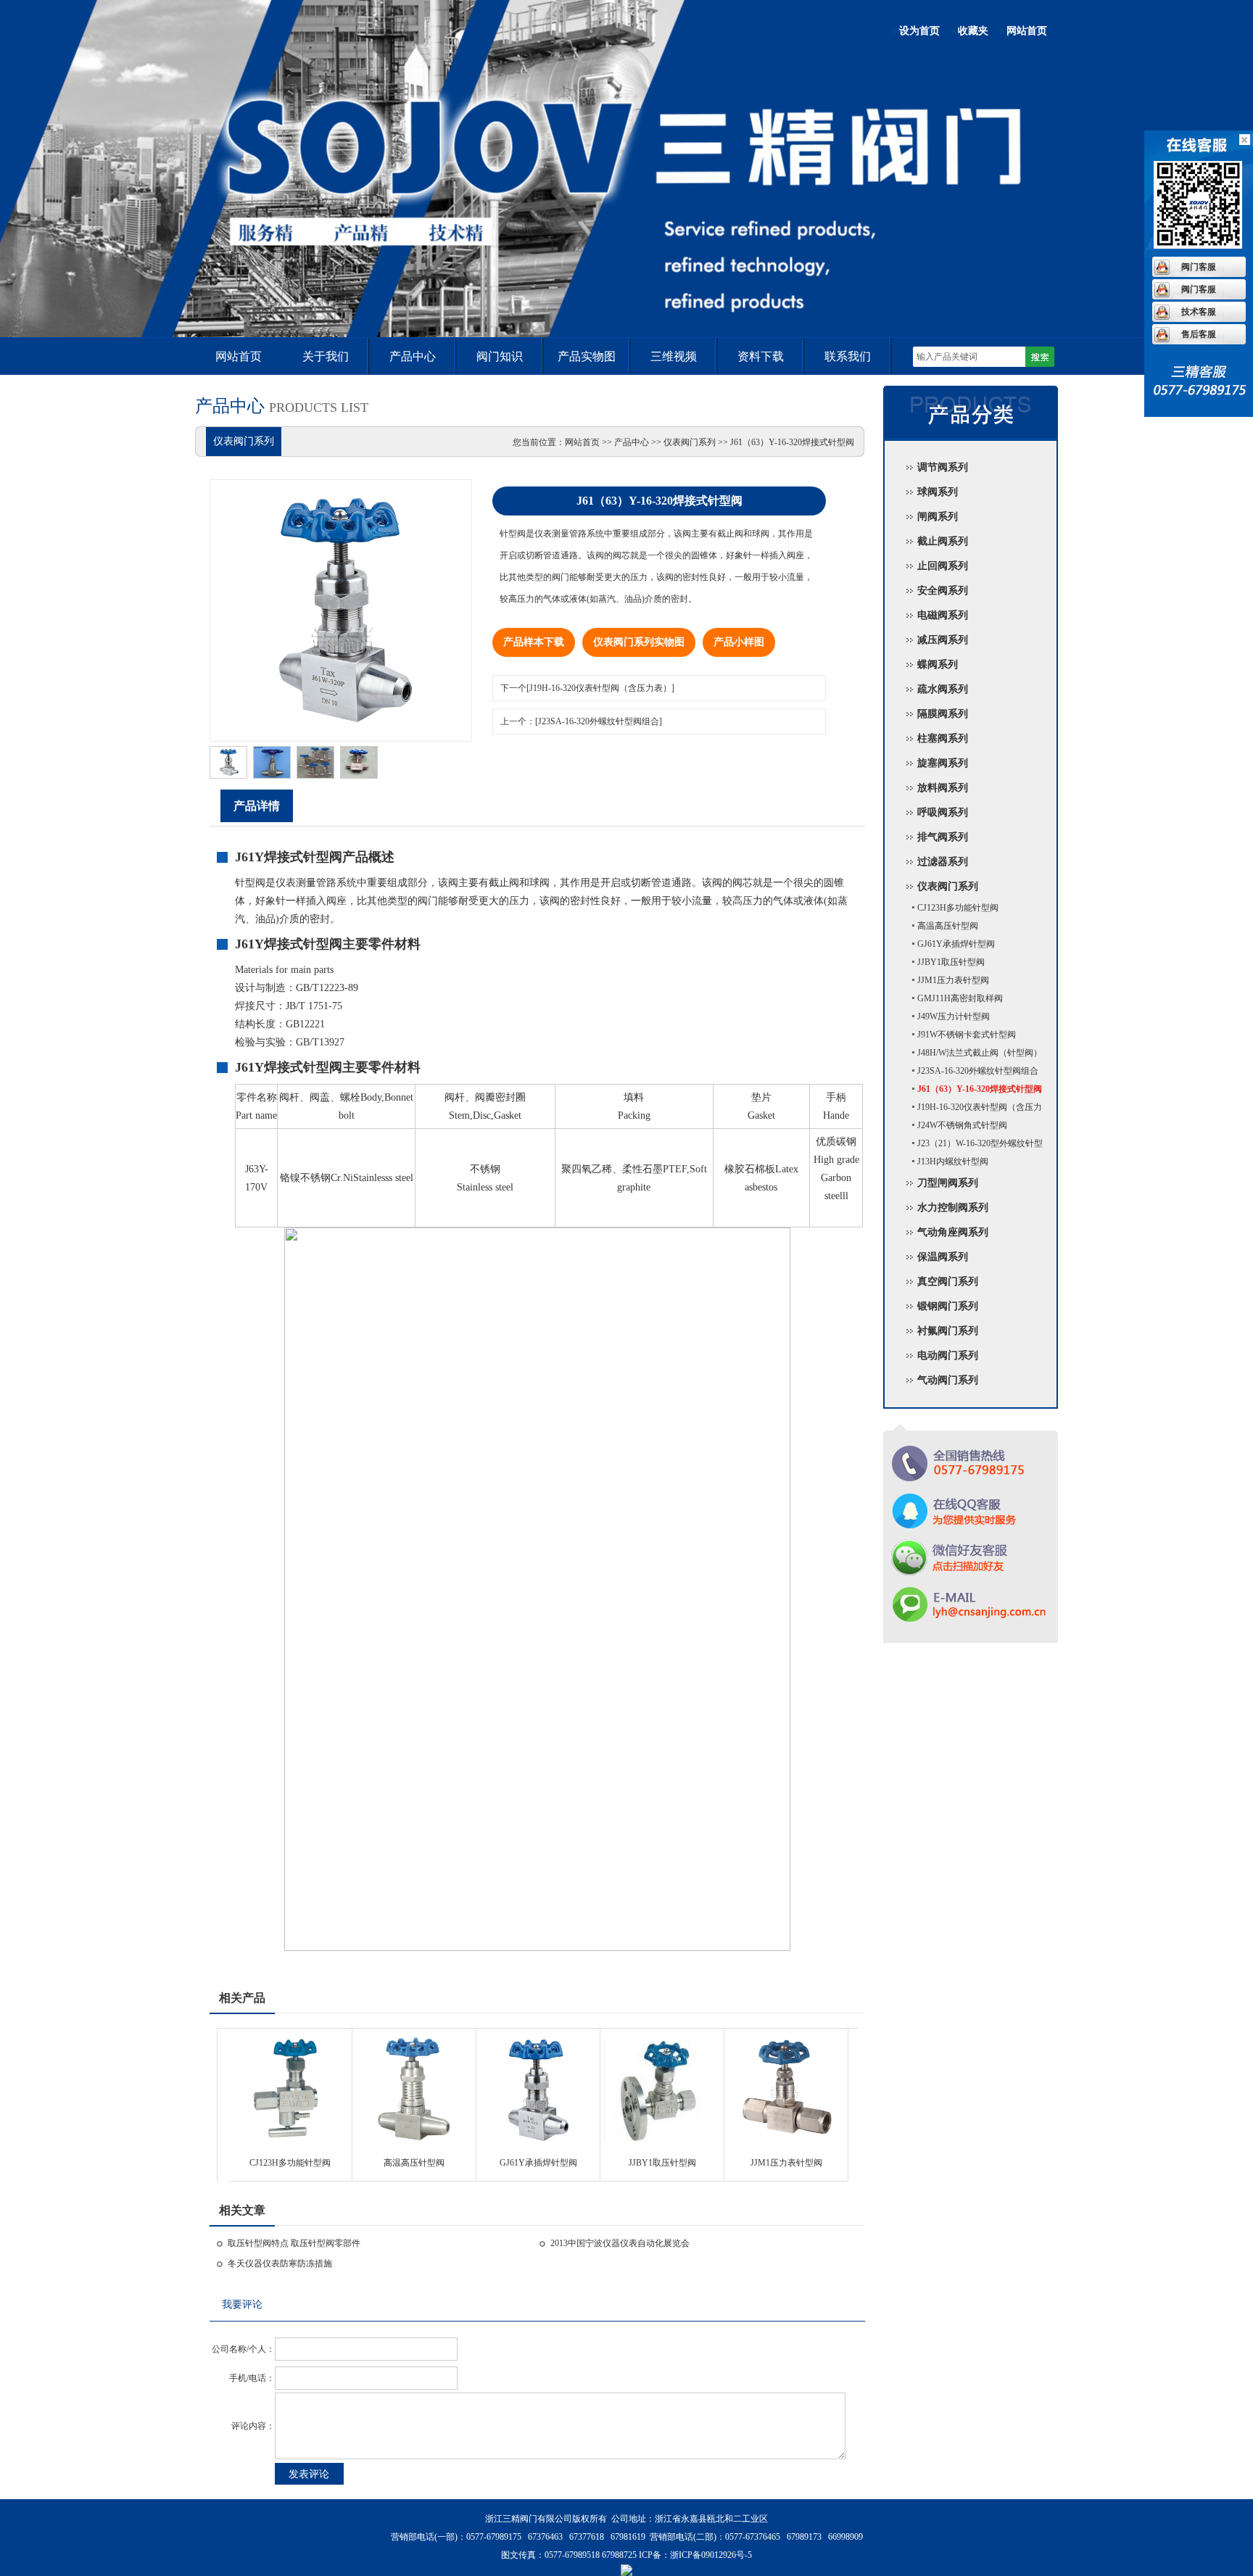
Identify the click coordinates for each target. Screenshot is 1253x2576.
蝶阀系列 (938, 664)
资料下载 (761, 356)
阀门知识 (500, 356)
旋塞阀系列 (943, 763)
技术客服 (1199, 312)
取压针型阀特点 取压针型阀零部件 (294, 2243)
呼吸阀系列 (943, 812)
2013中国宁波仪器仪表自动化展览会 (620, 2243)
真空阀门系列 (948, 1281)
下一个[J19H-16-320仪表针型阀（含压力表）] (587, 688)
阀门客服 (1199, 267)
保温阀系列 (943, 1257)
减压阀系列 (943, 640)
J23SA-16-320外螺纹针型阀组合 (978, 1071)
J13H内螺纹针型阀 (953, 1161)
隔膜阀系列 (943, 714)
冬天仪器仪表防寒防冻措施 (280, 2264)
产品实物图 (587, 356)
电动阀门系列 (948, 1355)
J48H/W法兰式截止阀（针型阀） (980, 1053)
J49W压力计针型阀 (954, 1016)
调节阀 (626, 265)
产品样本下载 (534, 642)
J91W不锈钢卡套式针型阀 (967, 1035)
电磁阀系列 (943, 615)
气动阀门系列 (948, 1380)
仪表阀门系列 (948, 886)
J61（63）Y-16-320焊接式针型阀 (980, 1089)
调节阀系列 (943, 467)
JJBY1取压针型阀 (662, 2163)
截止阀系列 (943, 541)
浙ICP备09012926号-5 (711, 2555)
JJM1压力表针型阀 (786, 2163)
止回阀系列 (943, 566)
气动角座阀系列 (953, 1232)
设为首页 (919, 31)
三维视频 (674, 356)
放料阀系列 (943, 788)
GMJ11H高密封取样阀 (960, 998)
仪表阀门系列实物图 (639, 642)
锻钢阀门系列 (948, 1306)
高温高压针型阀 (414, 2163)
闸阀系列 (938, 517)
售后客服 (1199, 334)
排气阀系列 (943, 837)
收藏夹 (973, 31)
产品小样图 (739, 642)
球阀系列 (938, 492)
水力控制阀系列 (953, 1208)
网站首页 (1027, 31)
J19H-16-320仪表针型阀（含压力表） (971, 1109)
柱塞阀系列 (943, 738)
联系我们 (848, 356)
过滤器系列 (943, 862)
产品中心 (413, 356)
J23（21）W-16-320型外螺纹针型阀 (971, 1146)
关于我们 (326, 356)
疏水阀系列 (943, 689)
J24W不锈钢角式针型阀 (962, 1125)
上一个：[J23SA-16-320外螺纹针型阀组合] (581, 721)
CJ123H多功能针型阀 (290, 2163)
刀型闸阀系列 (948, 1183)
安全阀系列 (943, 591)
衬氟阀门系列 (948, 1331)
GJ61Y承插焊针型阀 (538, 2163)
